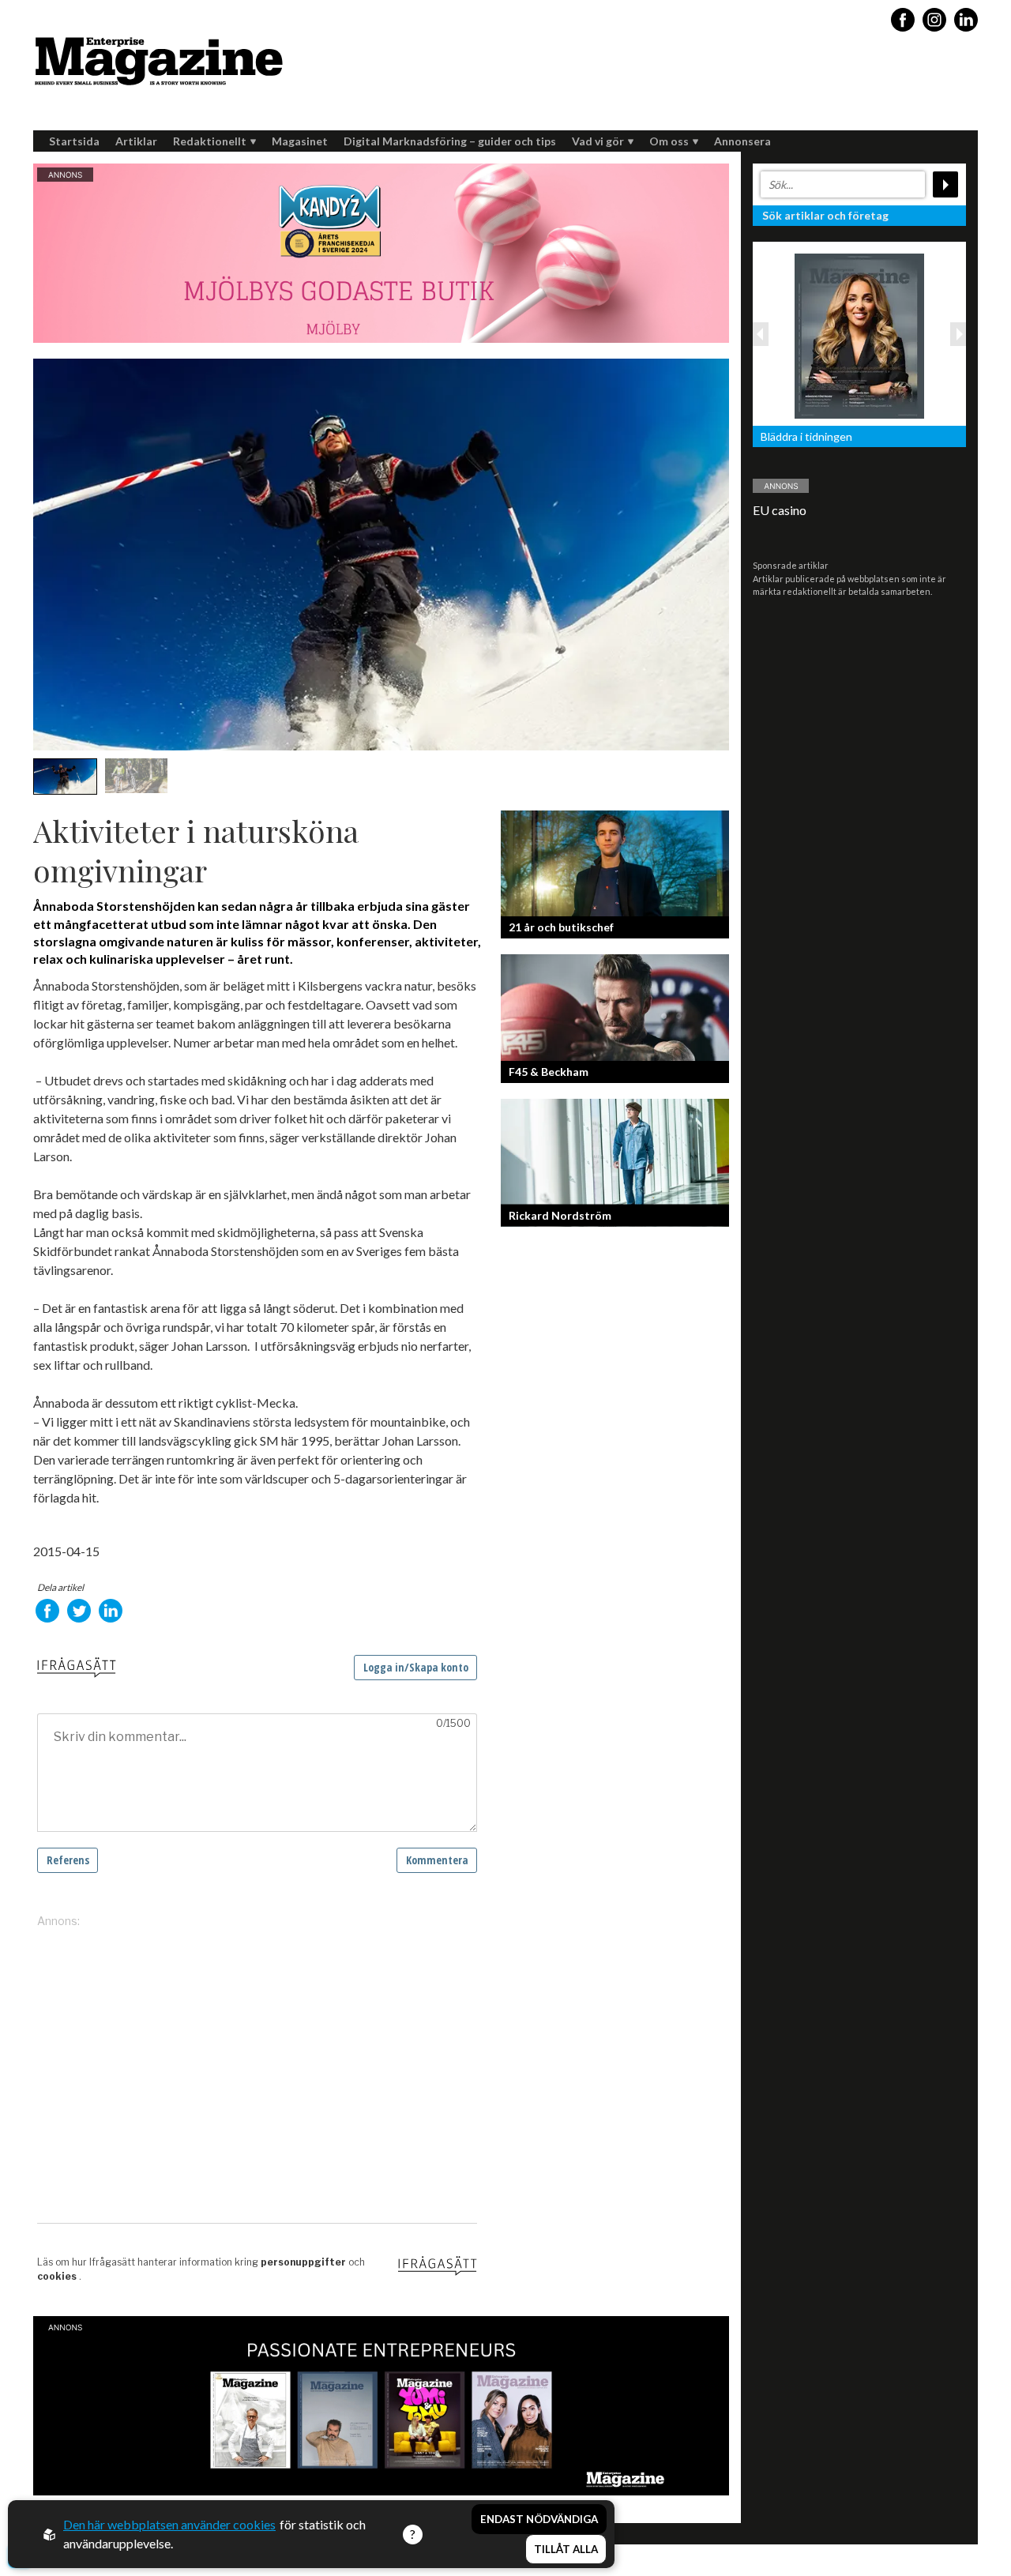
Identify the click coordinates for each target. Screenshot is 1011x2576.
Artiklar (136, 141)
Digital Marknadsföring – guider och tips (450, 141)
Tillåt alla (566, 2549)
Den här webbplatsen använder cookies (169, 2524)
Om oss (669, 141)
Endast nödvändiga (539, 2519)
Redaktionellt (210, 141)
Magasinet (300, 141)
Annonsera (742, 141)
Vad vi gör (598, 141)
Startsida (74, 141)
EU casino (780, 510)
